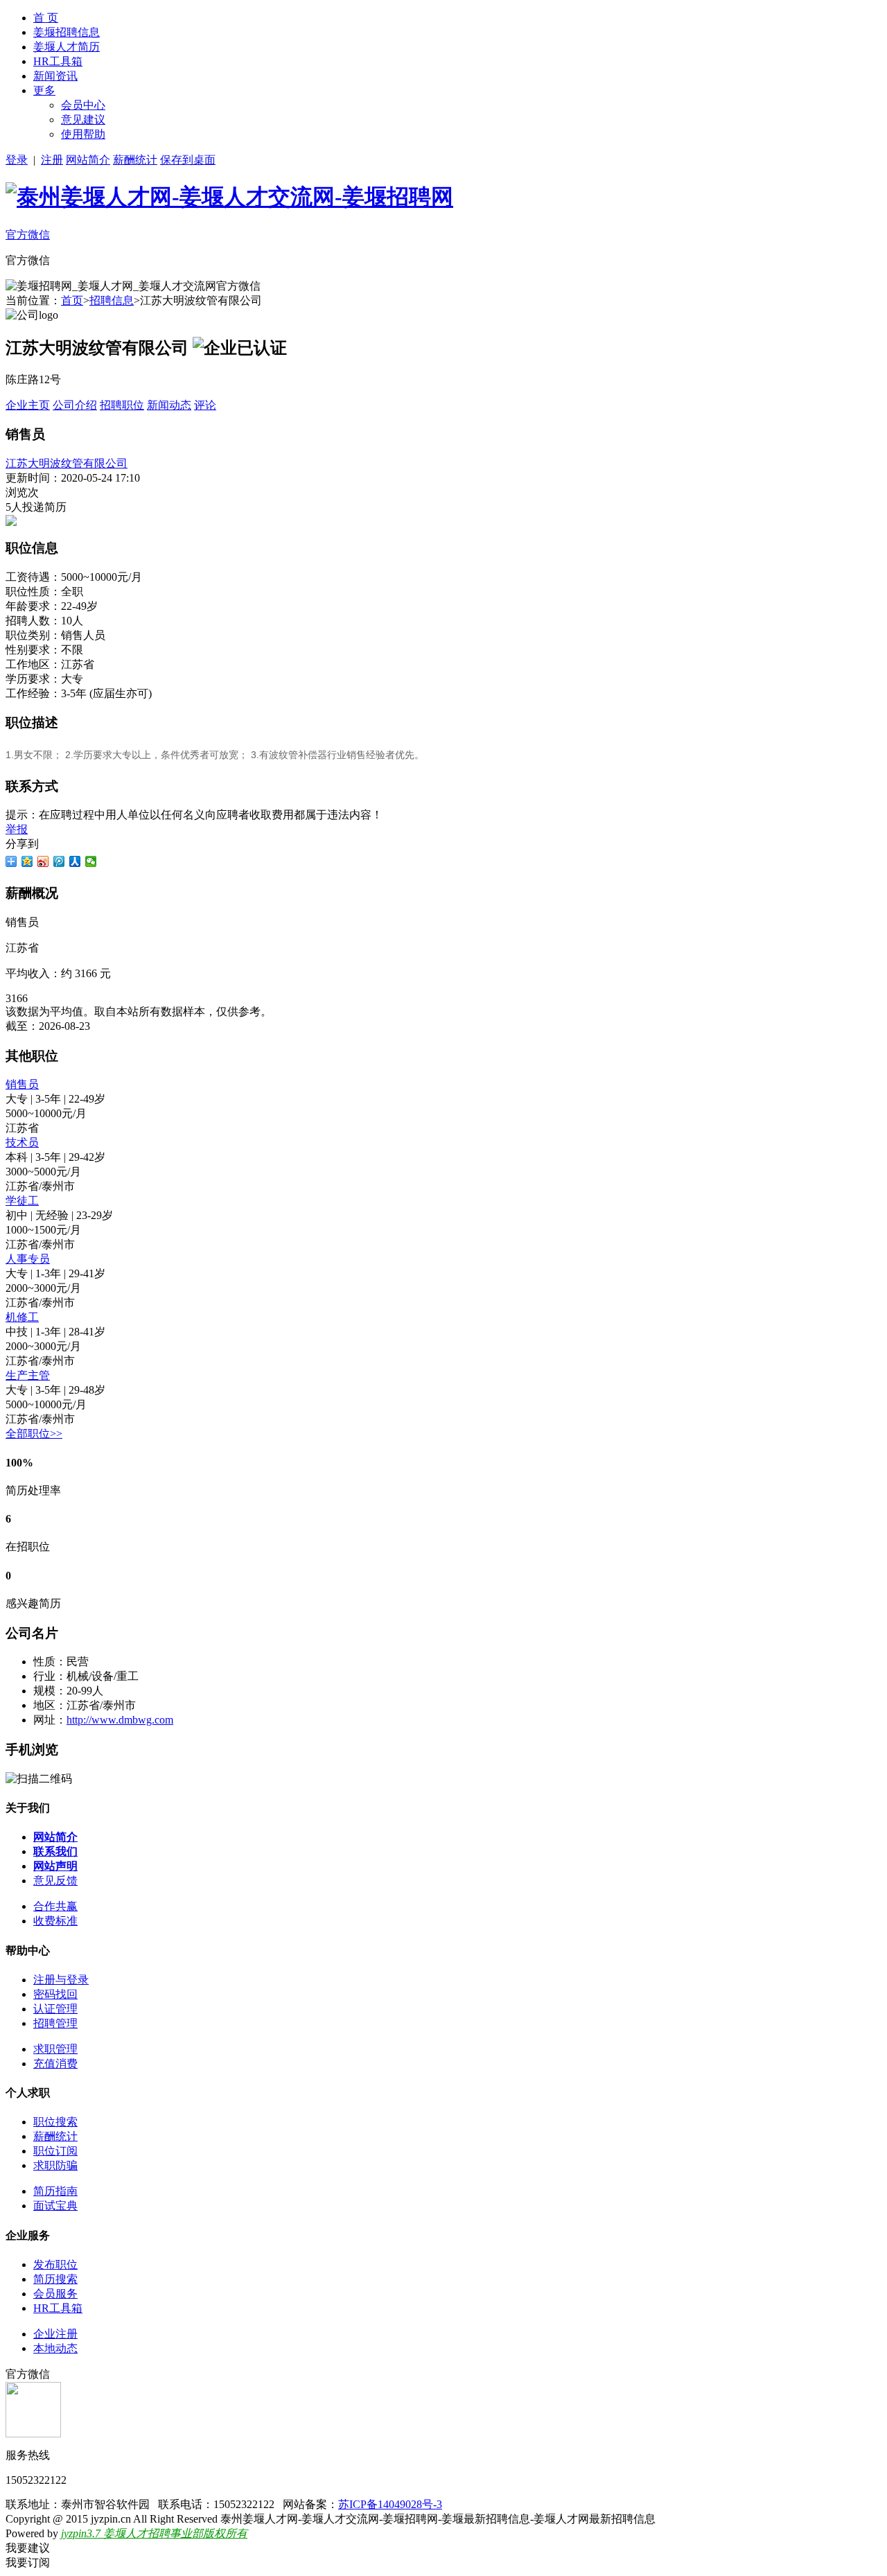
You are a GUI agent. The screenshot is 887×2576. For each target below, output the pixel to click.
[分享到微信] (91, 861)
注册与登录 (61, 1980)
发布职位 (55, 2264)
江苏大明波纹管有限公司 (67, 463)
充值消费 (55, 2064)
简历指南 (55, 2191)
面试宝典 (55, 2206)
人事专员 (28, 1259)
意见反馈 (55, 1881)
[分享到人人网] (75, 861)
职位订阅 (55, 2151)
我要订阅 (28, 2562)
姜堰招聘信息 (67, 32)
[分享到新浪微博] (43, 861)
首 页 (46, 18)
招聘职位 (122, 405)
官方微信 (28, 235)
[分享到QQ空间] (27, 861)
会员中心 (83, 105)
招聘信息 (112, 300)
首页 (72, 300)
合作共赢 (55, 1906)
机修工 (22, 1317)
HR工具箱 (58, 61)
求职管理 (55, 2049)
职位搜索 (55, 2122)
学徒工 (22, 1201)
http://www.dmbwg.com (120, 1720)
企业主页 (28, 405)
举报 (17, 829)
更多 (44, 90)
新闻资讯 (55, 76)
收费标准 (55, 1921)
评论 (205, 405)
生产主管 (28, 1375)
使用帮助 (83, 134)
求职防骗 (55, 2165)
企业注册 (55, 2334)
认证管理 (55, 2009)
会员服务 (55, 2294)
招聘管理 (55, 2023)
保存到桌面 (188, 160)
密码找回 (55, 1994)
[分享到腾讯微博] (59, 861)
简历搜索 (55, 2279)
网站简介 (88, 160)
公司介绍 (75, 405)
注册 (52, 160)
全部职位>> (34, 1434)
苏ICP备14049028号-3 (390, 2504)
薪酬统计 (135, 160)
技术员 (22, 1142)
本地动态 (55, 2348)
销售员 (22, 1084)
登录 (17, 160)
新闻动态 (169, 405)
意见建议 (83, 120)
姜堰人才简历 (67, 47)
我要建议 (28, 2548)
